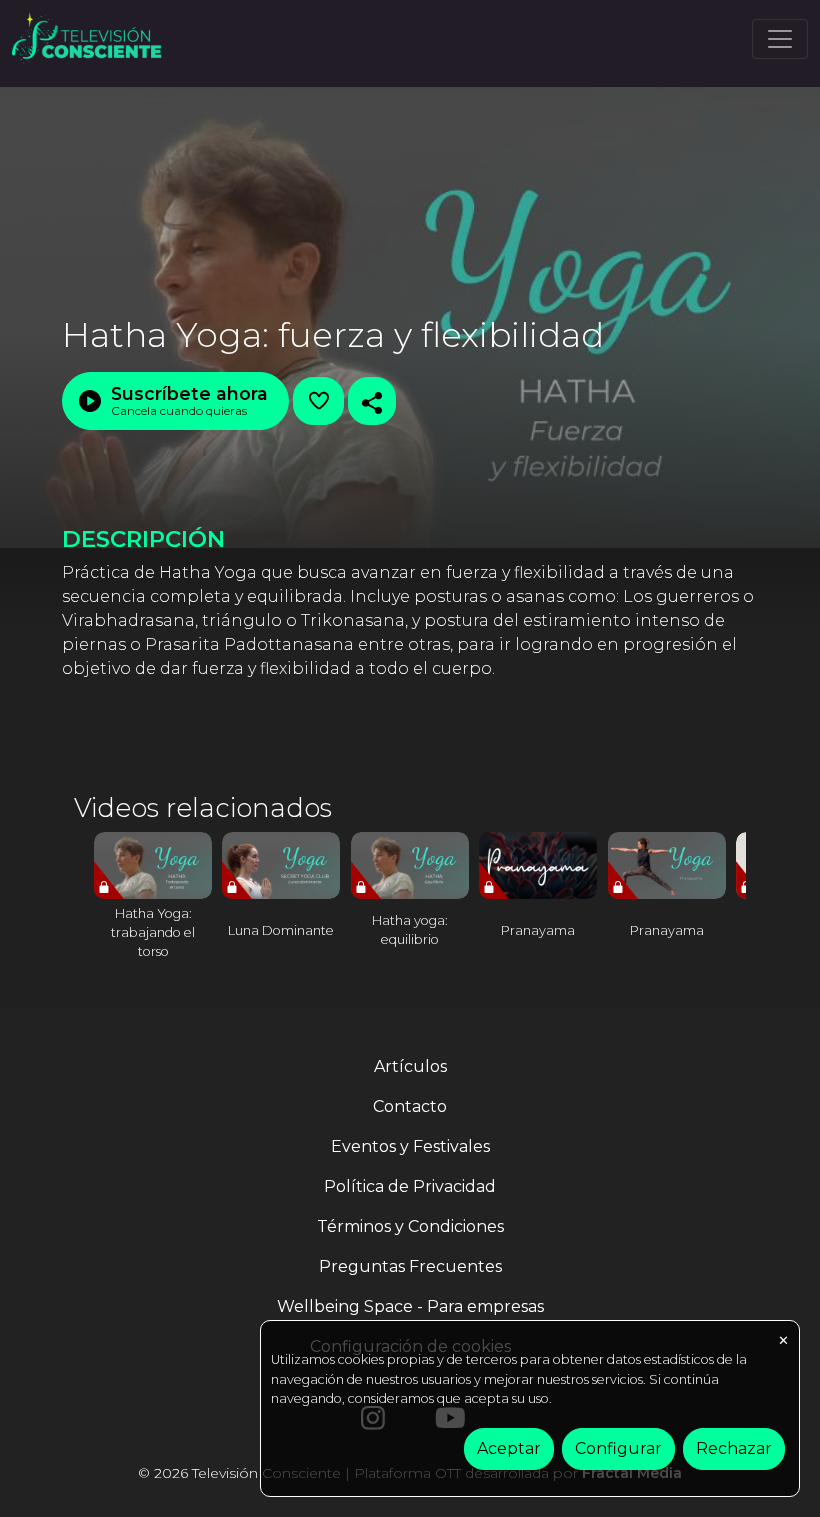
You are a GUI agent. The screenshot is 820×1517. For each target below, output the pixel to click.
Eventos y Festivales (410, 1146)
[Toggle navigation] (780, 39)
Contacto (410, 1106)
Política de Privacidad (410, 1186)
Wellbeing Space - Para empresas (410, 1306)
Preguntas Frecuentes (410, 1266)
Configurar (618, 1448)
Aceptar (509, 1448)
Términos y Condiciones (410, 1226)
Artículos (410, 1066)
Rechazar (734, 1448)
